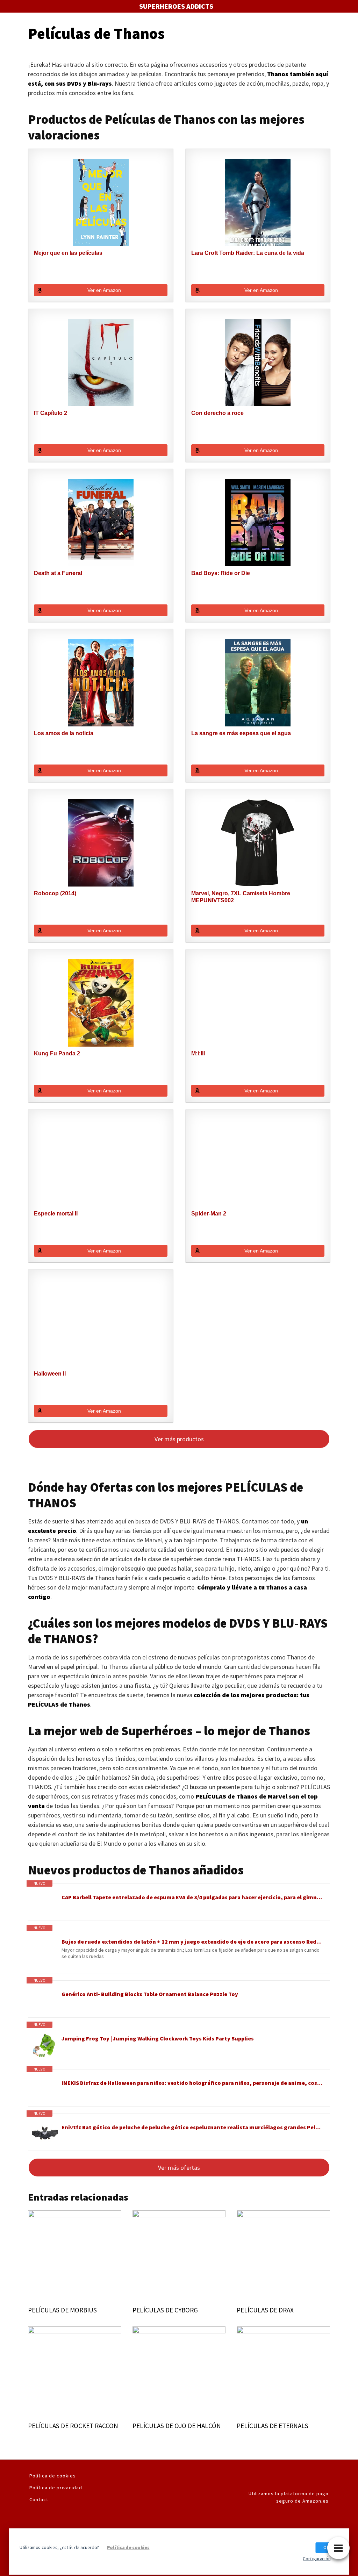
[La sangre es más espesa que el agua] (258, 683)
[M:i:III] (258, 1003)
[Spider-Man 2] (258, 1163)
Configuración (317, 2558)
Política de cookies (53, 2476)
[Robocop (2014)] (101, 843)
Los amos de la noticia (64, 733)
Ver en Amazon (104, 290)
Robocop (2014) (55, 893)
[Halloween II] (101, 1323)
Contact (39, 2499)
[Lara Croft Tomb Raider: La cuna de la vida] (258, 202)
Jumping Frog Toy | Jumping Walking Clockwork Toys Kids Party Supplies (158, 2038)
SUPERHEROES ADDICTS (176, 6)
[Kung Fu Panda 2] (101, 1003)
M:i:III (198, 1053)
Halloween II (50, 1374)
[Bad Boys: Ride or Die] (258, 523)
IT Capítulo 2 (51, 413)
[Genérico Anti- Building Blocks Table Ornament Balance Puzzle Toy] (45, 2001)
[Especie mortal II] (101, 1163)
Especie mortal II (56, 1214)
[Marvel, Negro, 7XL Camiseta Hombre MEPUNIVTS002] (258, 843)
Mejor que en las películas (68, 253)
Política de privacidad (56, 2488)
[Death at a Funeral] (101, 523)
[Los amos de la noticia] (101, 683)
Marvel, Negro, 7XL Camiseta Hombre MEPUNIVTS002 (241, 897)
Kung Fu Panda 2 (57, 1053)
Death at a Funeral (58, 573)
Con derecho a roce (217, 413)
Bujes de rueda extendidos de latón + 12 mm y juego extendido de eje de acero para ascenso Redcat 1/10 (192, 1942)
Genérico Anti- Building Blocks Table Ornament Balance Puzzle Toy (150, 1994)
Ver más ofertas (179, 2168)
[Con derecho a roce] (258, 363)
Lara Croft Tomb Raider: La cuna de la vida (248, 253)
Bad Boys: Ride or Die (221, 573)
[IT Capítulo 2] (101, 363)
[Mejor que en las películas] (101, 202)
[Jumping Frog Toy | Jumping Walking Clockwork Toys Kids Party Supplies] (45, 2045)
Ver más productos (179, 1439)
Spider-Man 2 (209, 1214)
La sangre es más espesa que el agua (241, 733)
